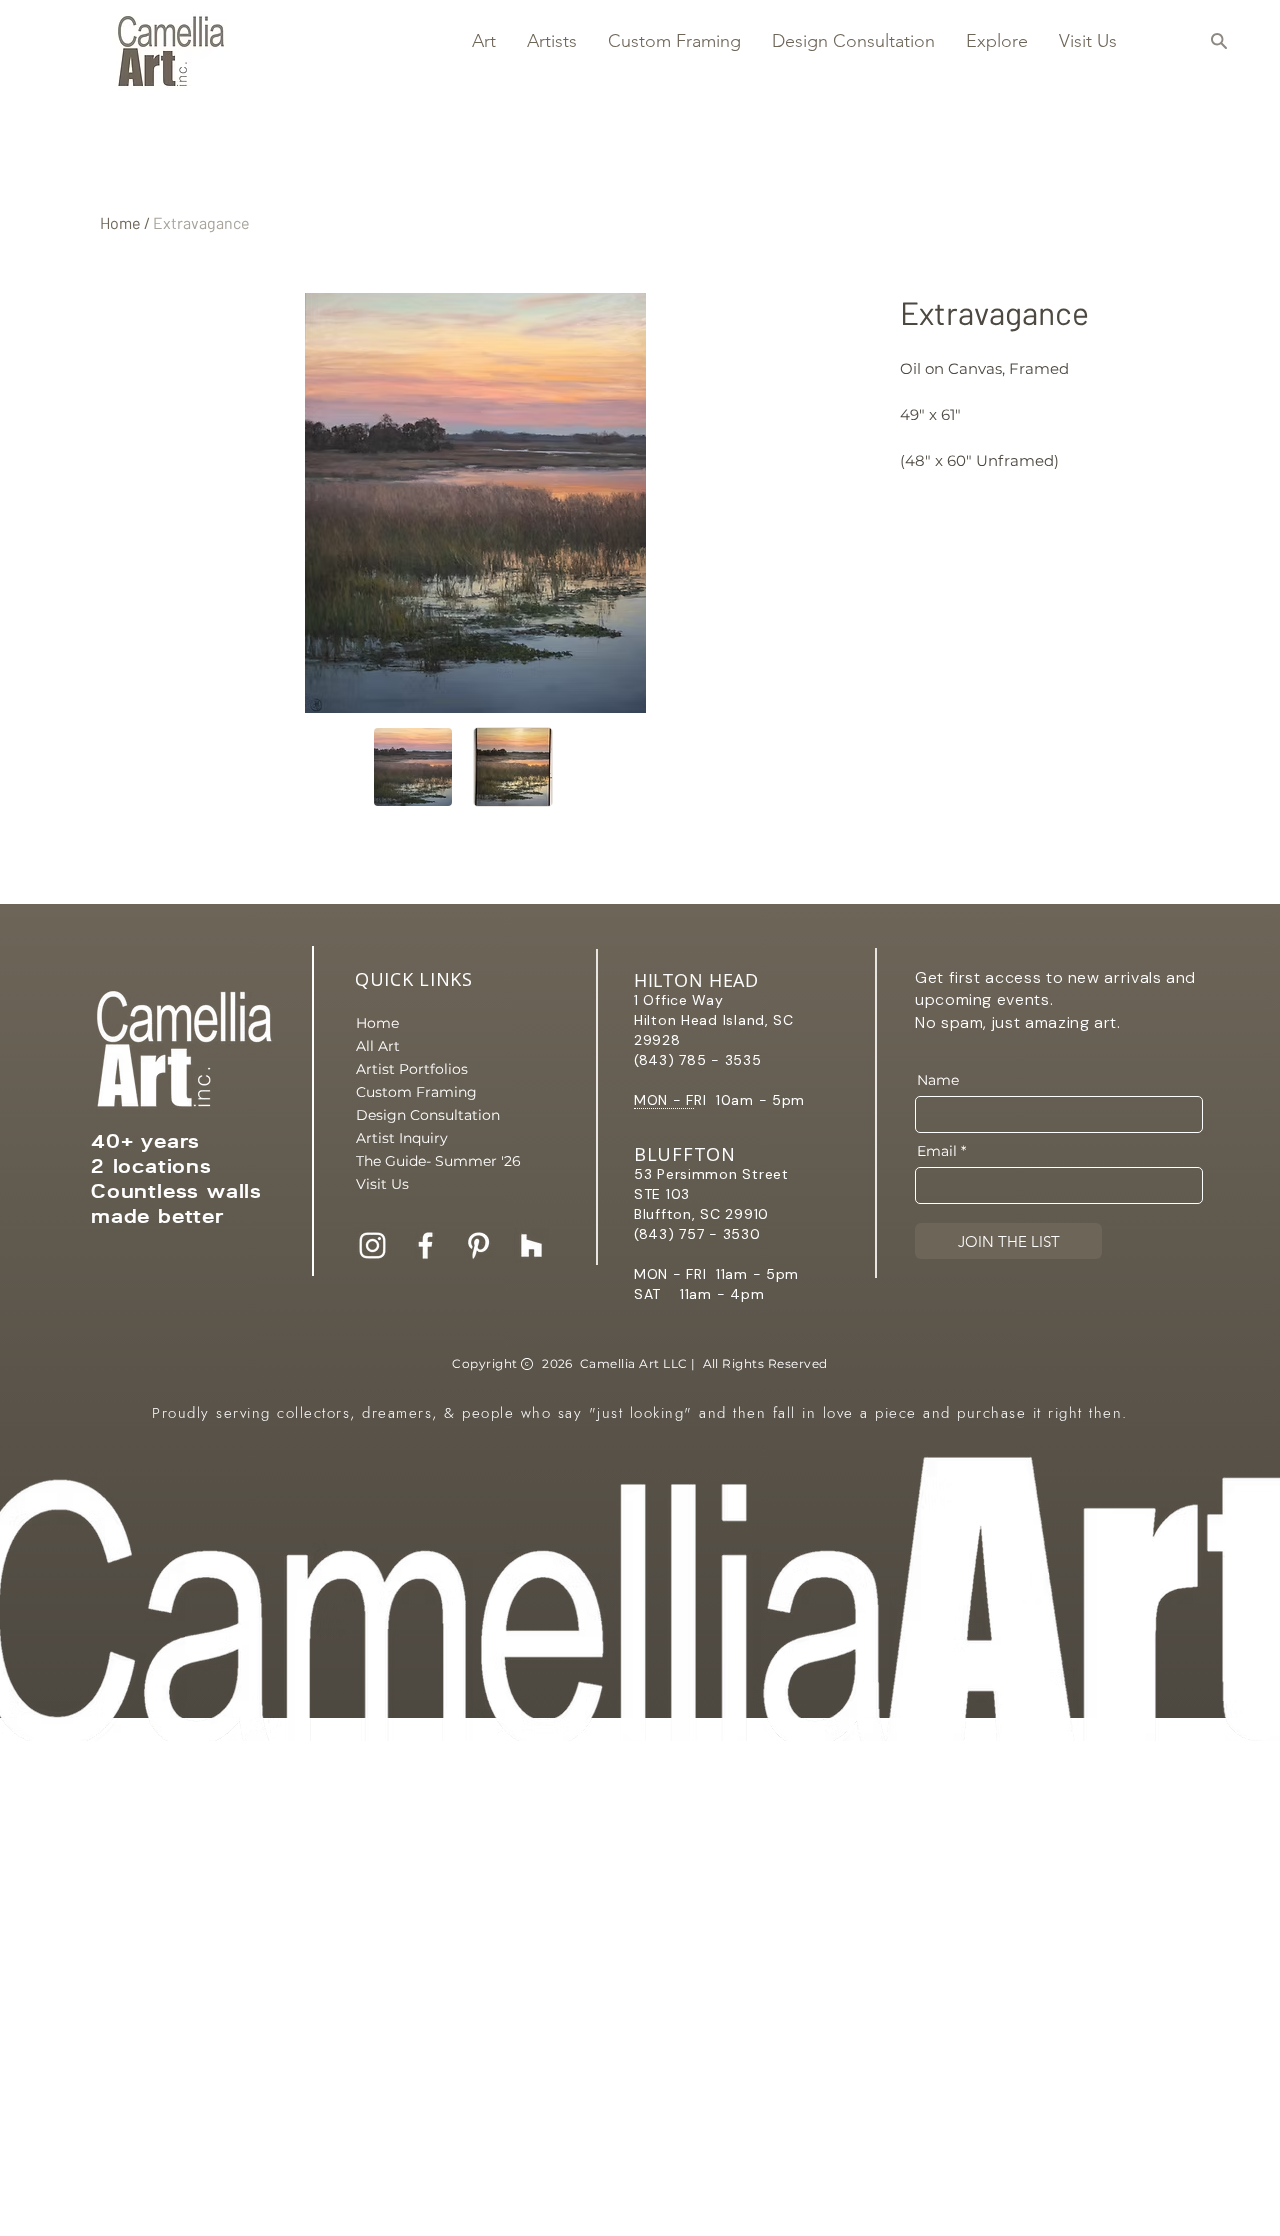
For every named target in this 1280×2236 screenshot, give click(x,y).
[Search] (1218, 41)
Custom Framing (416, 1092)
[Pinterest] (478, 1245)
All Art (378, 1046)
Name (938, 1080)
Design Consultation (426, 1115)
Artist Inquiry (402, 1138)
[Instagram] (372, 1245)
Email (937, 1151)
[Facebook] (425, 1245)
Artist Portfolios (412, 1069)
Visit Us (382, 1184)
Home (120, 222)
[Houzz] (531, 1245)
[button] (483, 41)
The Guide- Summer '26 (426, 1161)
